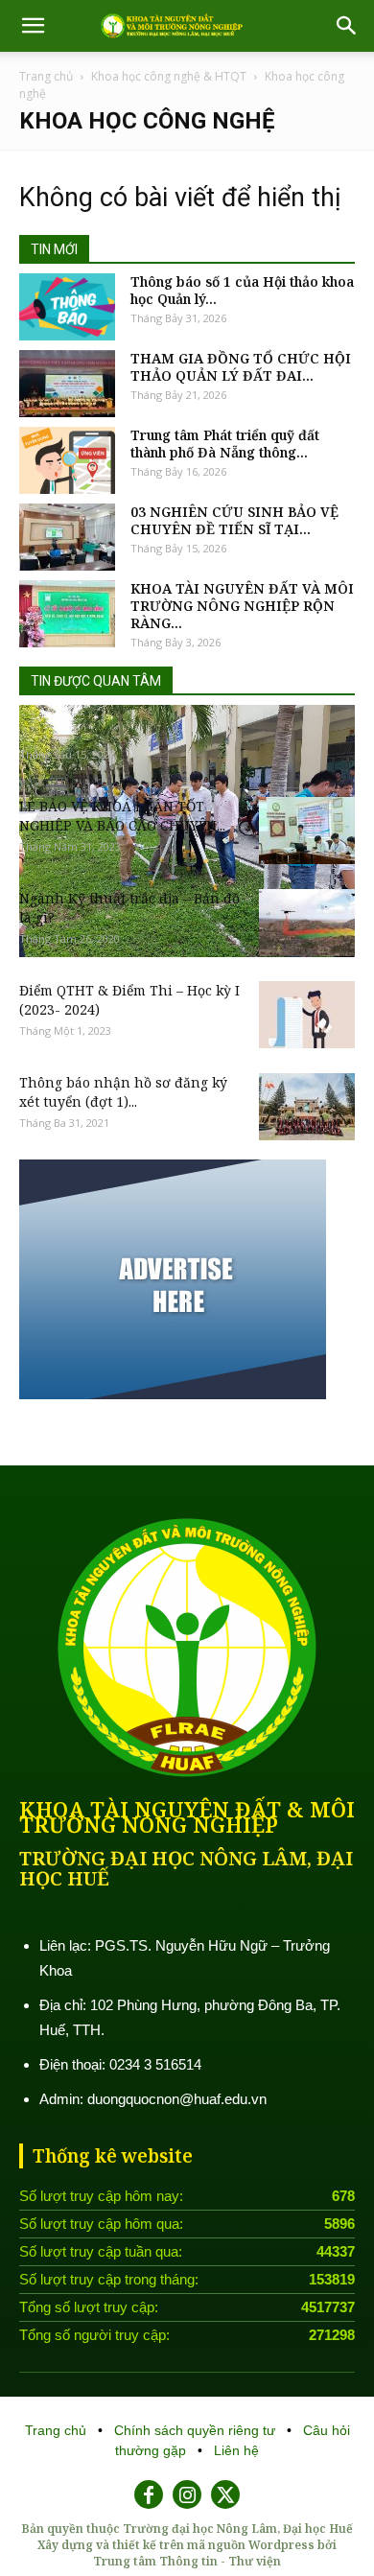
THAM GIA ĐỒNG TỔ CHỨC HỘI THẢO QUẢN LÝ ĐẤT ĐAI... (241, 367)
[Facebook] (149, 2494)
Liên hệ (236, 2450)
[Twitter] (225, 2494)
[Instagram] (187, 2494)
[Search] (347, 26)
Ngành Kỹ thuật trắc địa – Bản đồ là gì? (129, 908)
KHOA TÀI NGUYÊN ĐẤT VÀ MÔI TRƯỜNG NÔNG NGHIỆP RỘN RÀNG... (242, 606)
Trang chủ (46, 76)
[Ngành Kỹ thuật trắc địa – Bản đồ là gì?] (307, 923)
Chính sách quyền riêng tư (197, 2430)
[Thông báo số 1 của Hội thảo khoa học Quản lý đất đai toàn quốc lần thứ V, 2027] (67, 307)
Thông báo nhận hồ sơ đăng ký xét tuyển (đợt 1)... (123, 1092)
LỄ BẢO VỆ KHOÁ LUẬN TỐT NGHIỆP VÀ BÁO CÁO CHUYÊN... (122, 816)
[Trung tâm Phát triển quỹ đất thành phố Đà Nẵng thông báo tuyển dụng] (67, 460)
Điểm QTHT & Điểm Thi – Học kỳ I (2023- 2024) (129, 1000)
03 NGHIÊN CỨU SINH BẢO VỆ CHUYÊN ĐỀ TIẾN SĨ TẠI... (234, 521)
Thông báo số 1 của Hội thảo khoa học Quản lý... (242, 291)
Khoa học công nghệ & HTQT (169, 76)
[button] (33, 26)
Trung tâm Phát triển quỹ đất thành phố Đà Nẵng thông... (225, 444)
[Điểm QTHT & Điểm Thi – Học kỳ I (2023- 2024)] (307, 1015)
